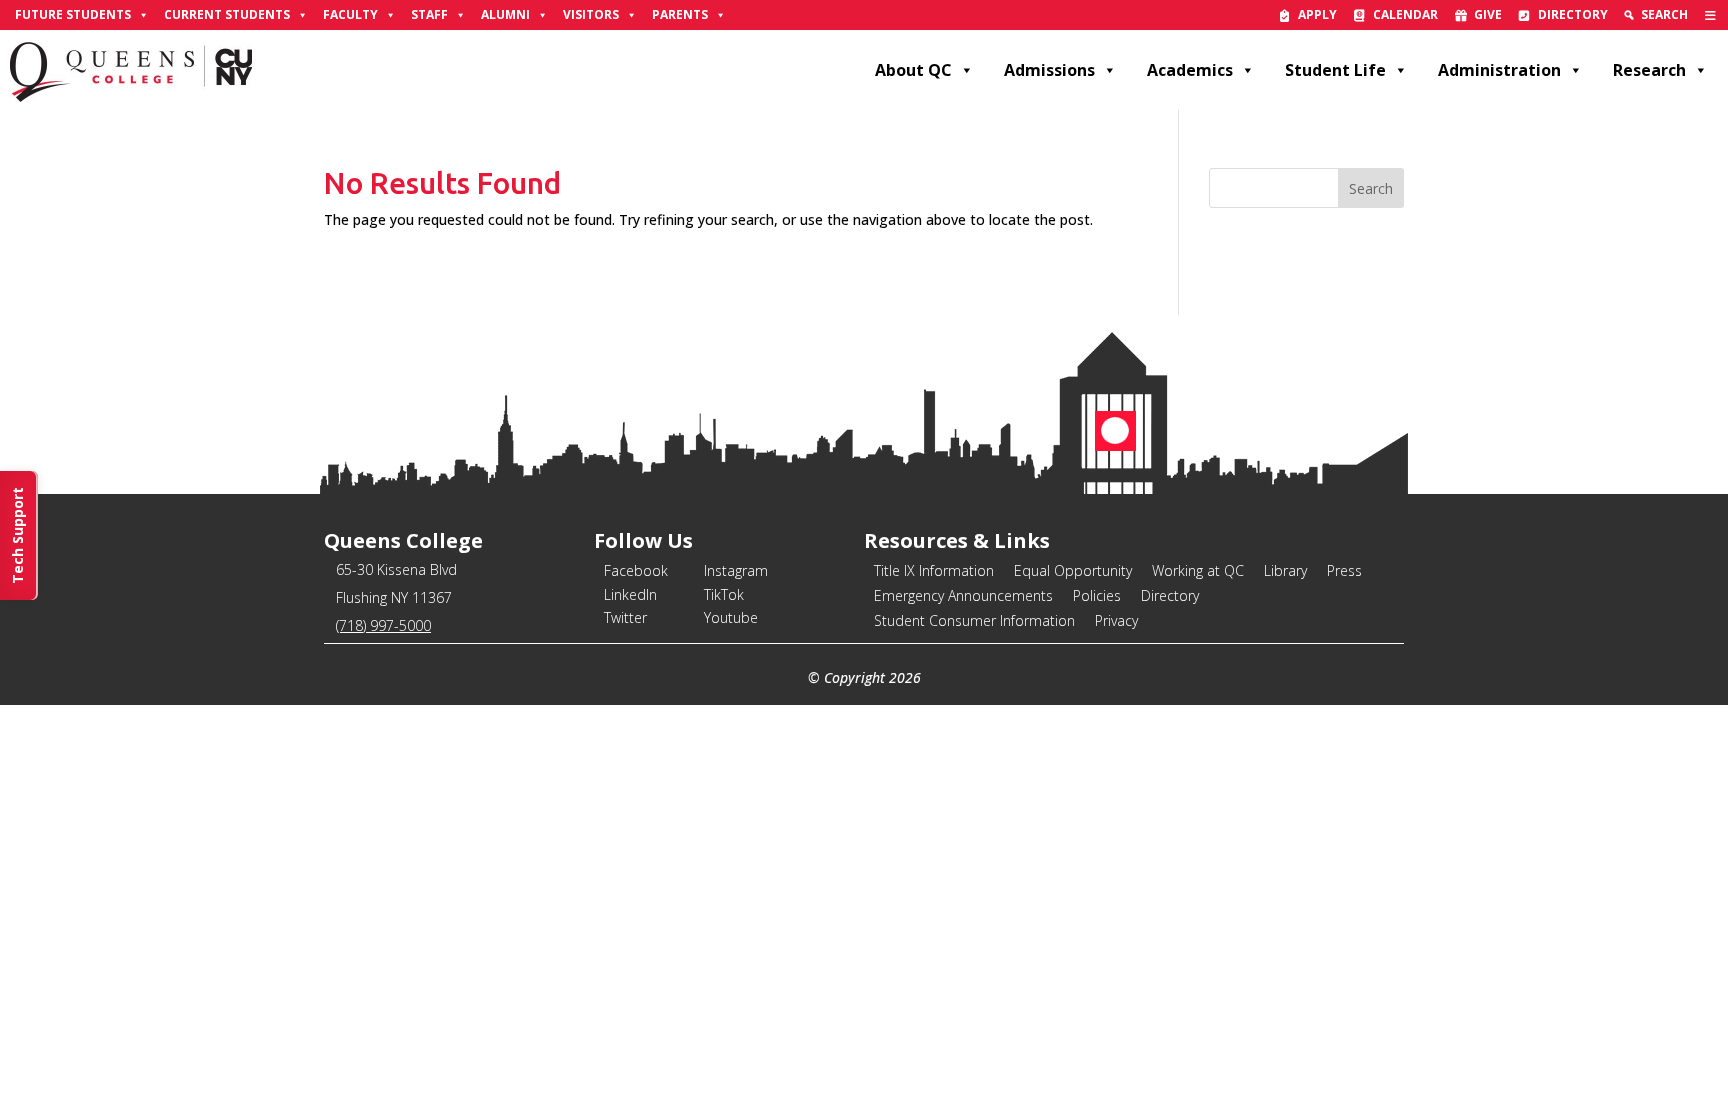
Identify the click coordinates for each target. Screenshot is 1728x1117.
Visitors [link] (591, 14)
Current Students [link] (227, 14)
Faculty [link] (350, 14)
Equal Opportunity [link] (1073, 570)
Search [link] (1664, 14)
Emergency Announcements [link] (963, 595)
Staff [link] (429, 14)
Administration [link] (1499, 70)
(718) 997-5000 (383, 625)
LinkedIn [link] (630, 594)
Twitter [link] (625, 617)
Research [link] (1649, 70)
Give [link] (1488, 14)
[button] (1371, 188)
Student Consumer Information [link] (974, 620)
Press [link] (1344, 570)
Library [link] (1285, 570)
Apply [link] (1317, 14)
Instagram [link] (736, 570)
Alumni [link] (505, 14)
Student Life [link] (1335, 70)
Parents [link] (680, 14)
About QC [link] (913, 70)
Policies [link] (1097, 595)
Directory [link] (1573, 14)
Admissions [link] (1049, 70)
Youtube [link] (731, 617)
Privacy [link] (1116, 620)
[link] (1710, 15)
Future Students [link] (73, 14)
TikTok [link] (724, 594)
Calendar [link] (1405, 14)
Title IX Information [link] (934, 570)
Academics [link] (1190, 70)
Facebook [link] (636, 570)
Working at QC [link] (1198, 570)
